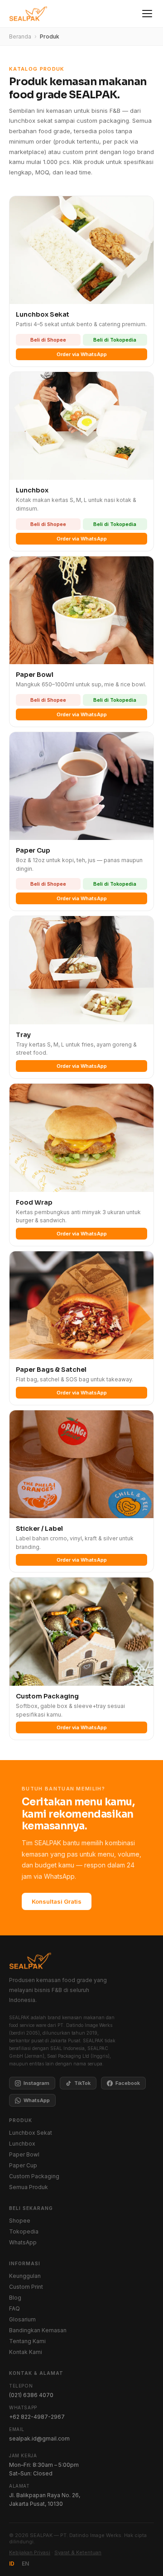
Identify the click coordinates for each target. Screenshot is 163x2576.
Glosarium (22, 2319)
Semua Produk (29, 2187)
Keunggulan (25, 2276)
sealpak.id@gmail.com (39, 2439)
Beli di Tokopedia (115, 340)
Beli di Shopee (48, 340)
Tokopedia (24, 2231)
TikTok (82, 2083)
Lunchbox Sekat (31, 2133)
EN (25, 2564)
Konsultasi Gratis (57, 1901)
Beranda (20, 36)
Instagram (36, 2083)
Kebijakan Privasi (30, 2552)
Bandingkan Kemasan (38, 2330)
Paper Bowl (24, 2154)
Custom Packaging (34, 2176)
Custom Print (26, 2287)
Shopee (20, 2221)
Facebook (128, 2083)
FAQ (14, 2308)
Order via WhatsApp (82, 354)
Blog (15, 2298)
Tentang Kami (27, 2341)
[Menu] (147, 14)
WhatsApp (37, 2100)
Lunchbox (22, 2144)
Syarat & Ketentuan (78, 2552)
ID (12, 2564)
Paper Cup (23, 2165)
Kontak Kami (26, 2352)
